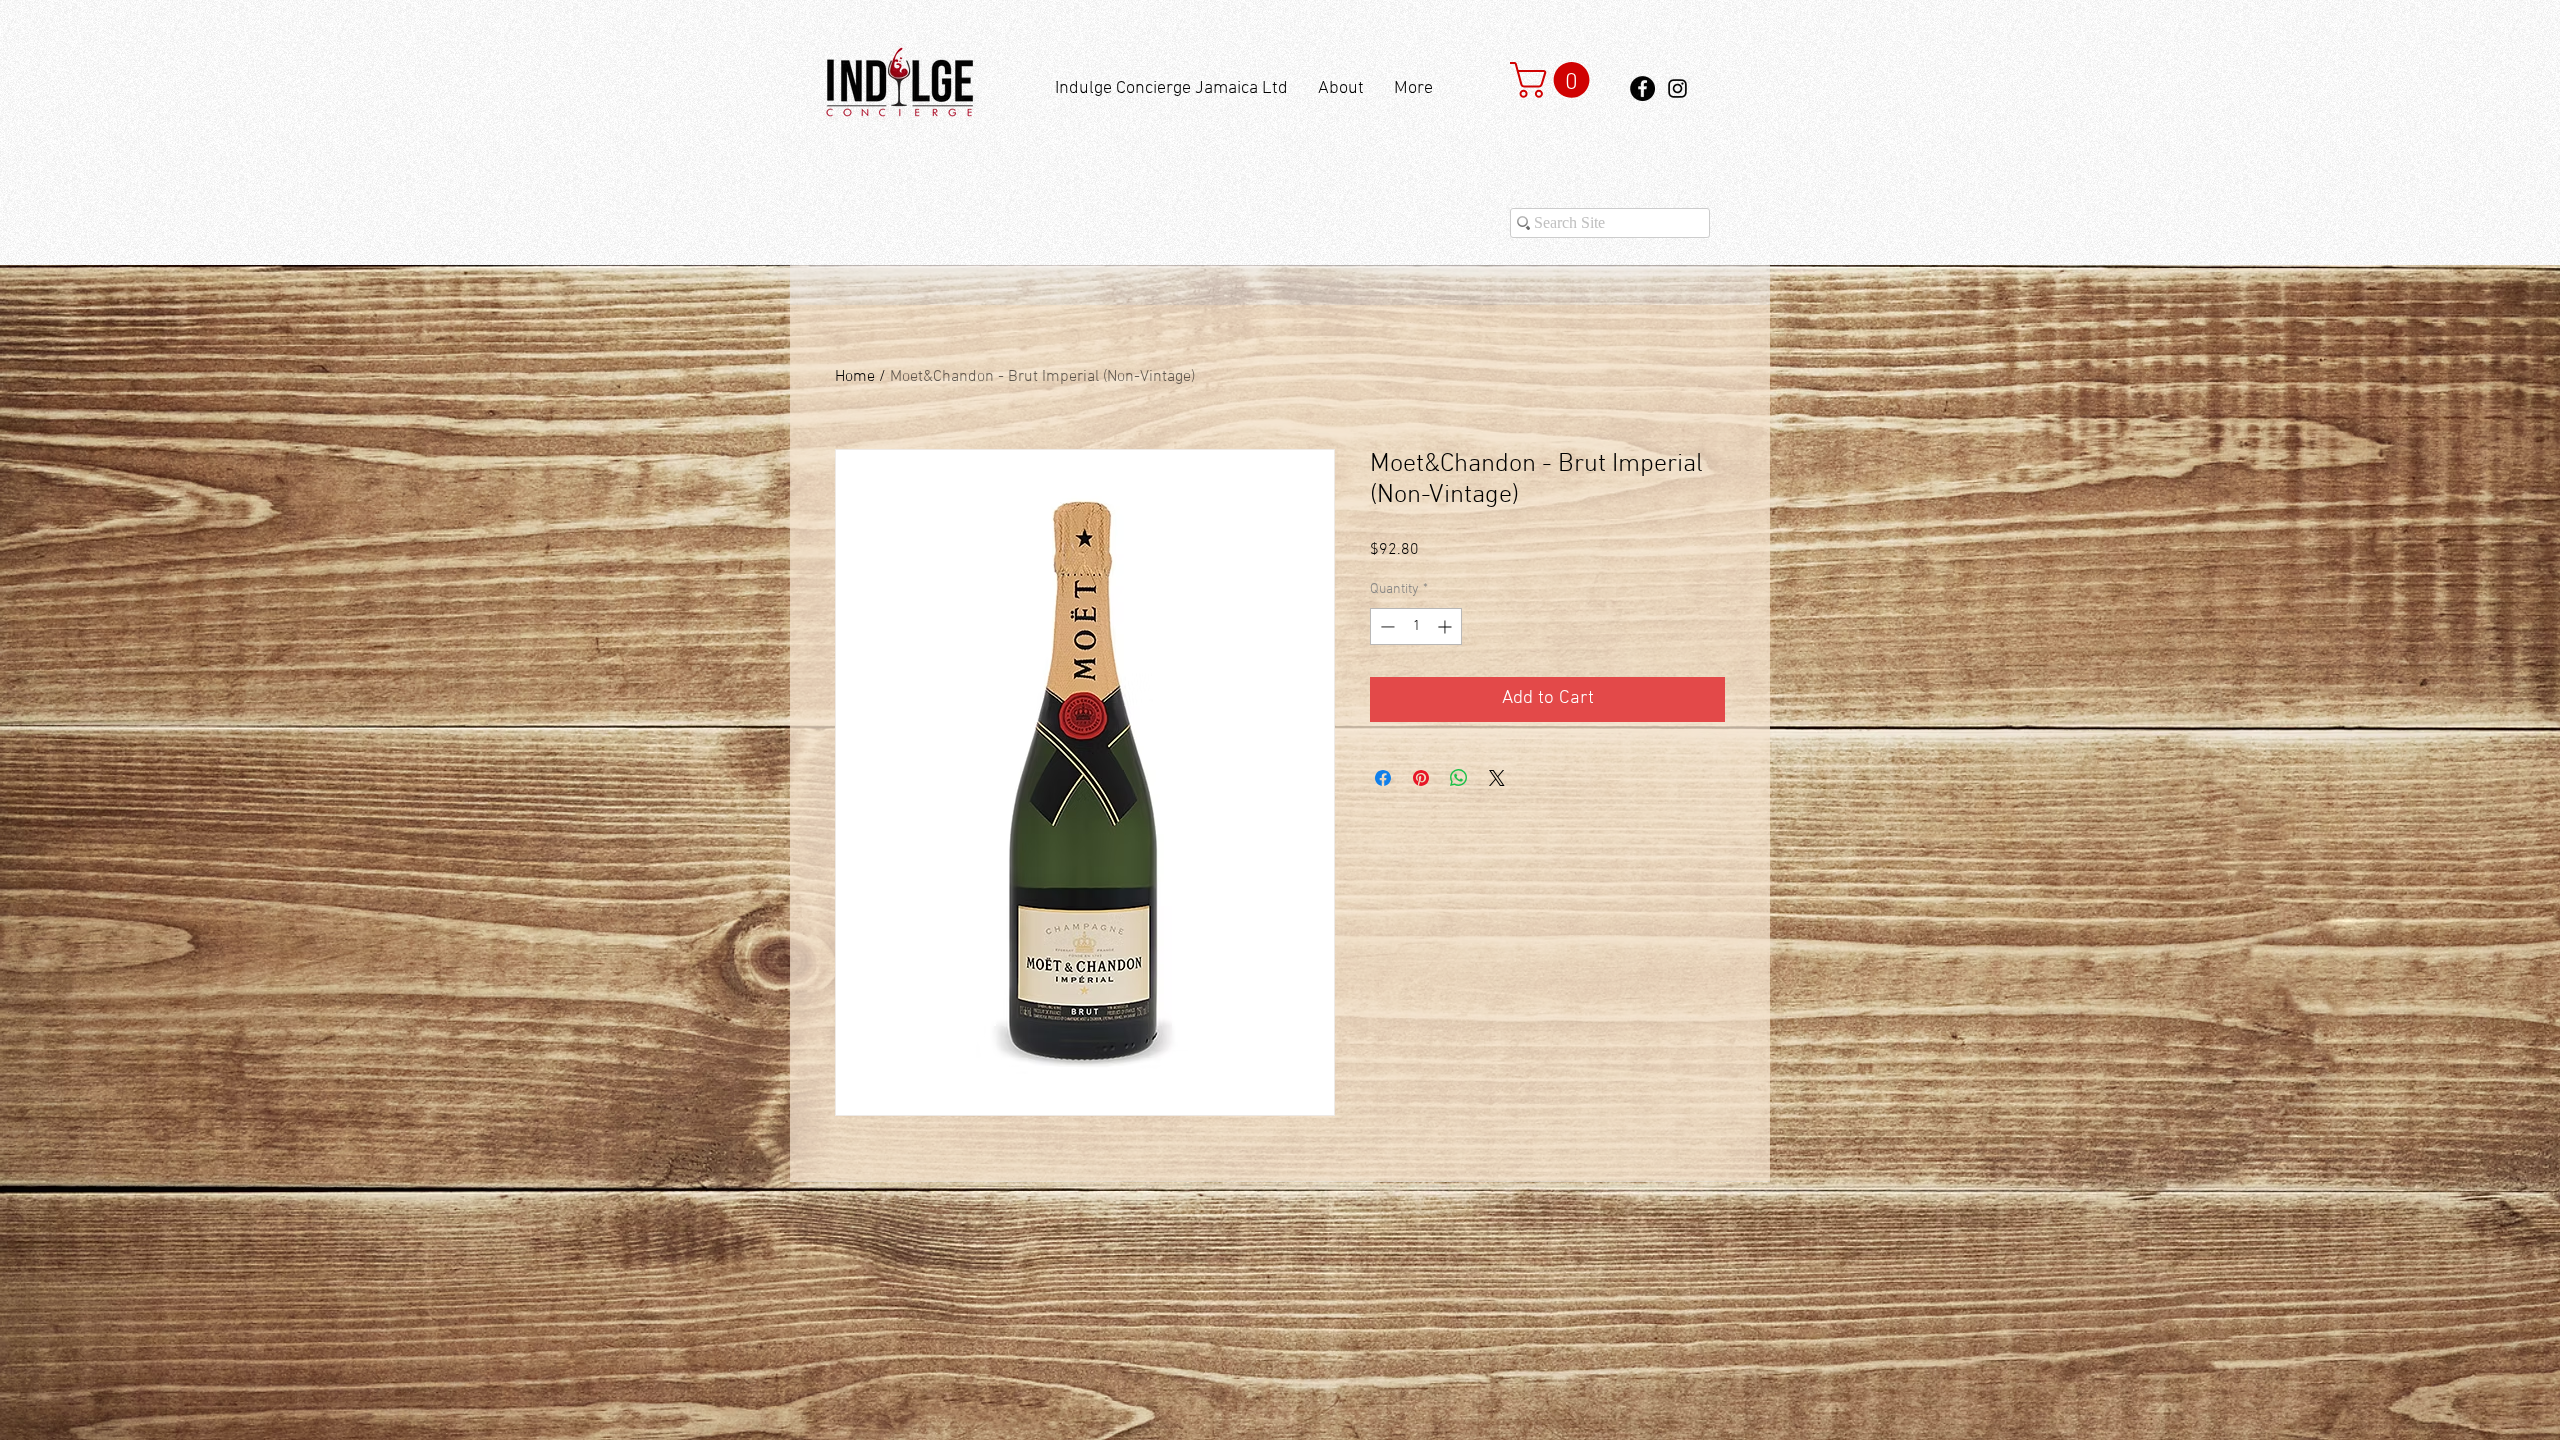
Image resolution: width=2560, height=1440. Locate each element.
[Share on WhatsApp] (1459, 778)
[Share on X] (1497, 778)
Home (855, 377)
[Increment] (1446, 626)
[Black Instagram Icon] (1677, 88)
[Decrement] (1385, 626)
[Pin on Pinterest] (1421, 778)
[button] (1554, 80)
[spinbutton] (1416, 626)
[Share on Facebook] (1383, 778)
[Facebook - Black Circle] (1642, 88)
